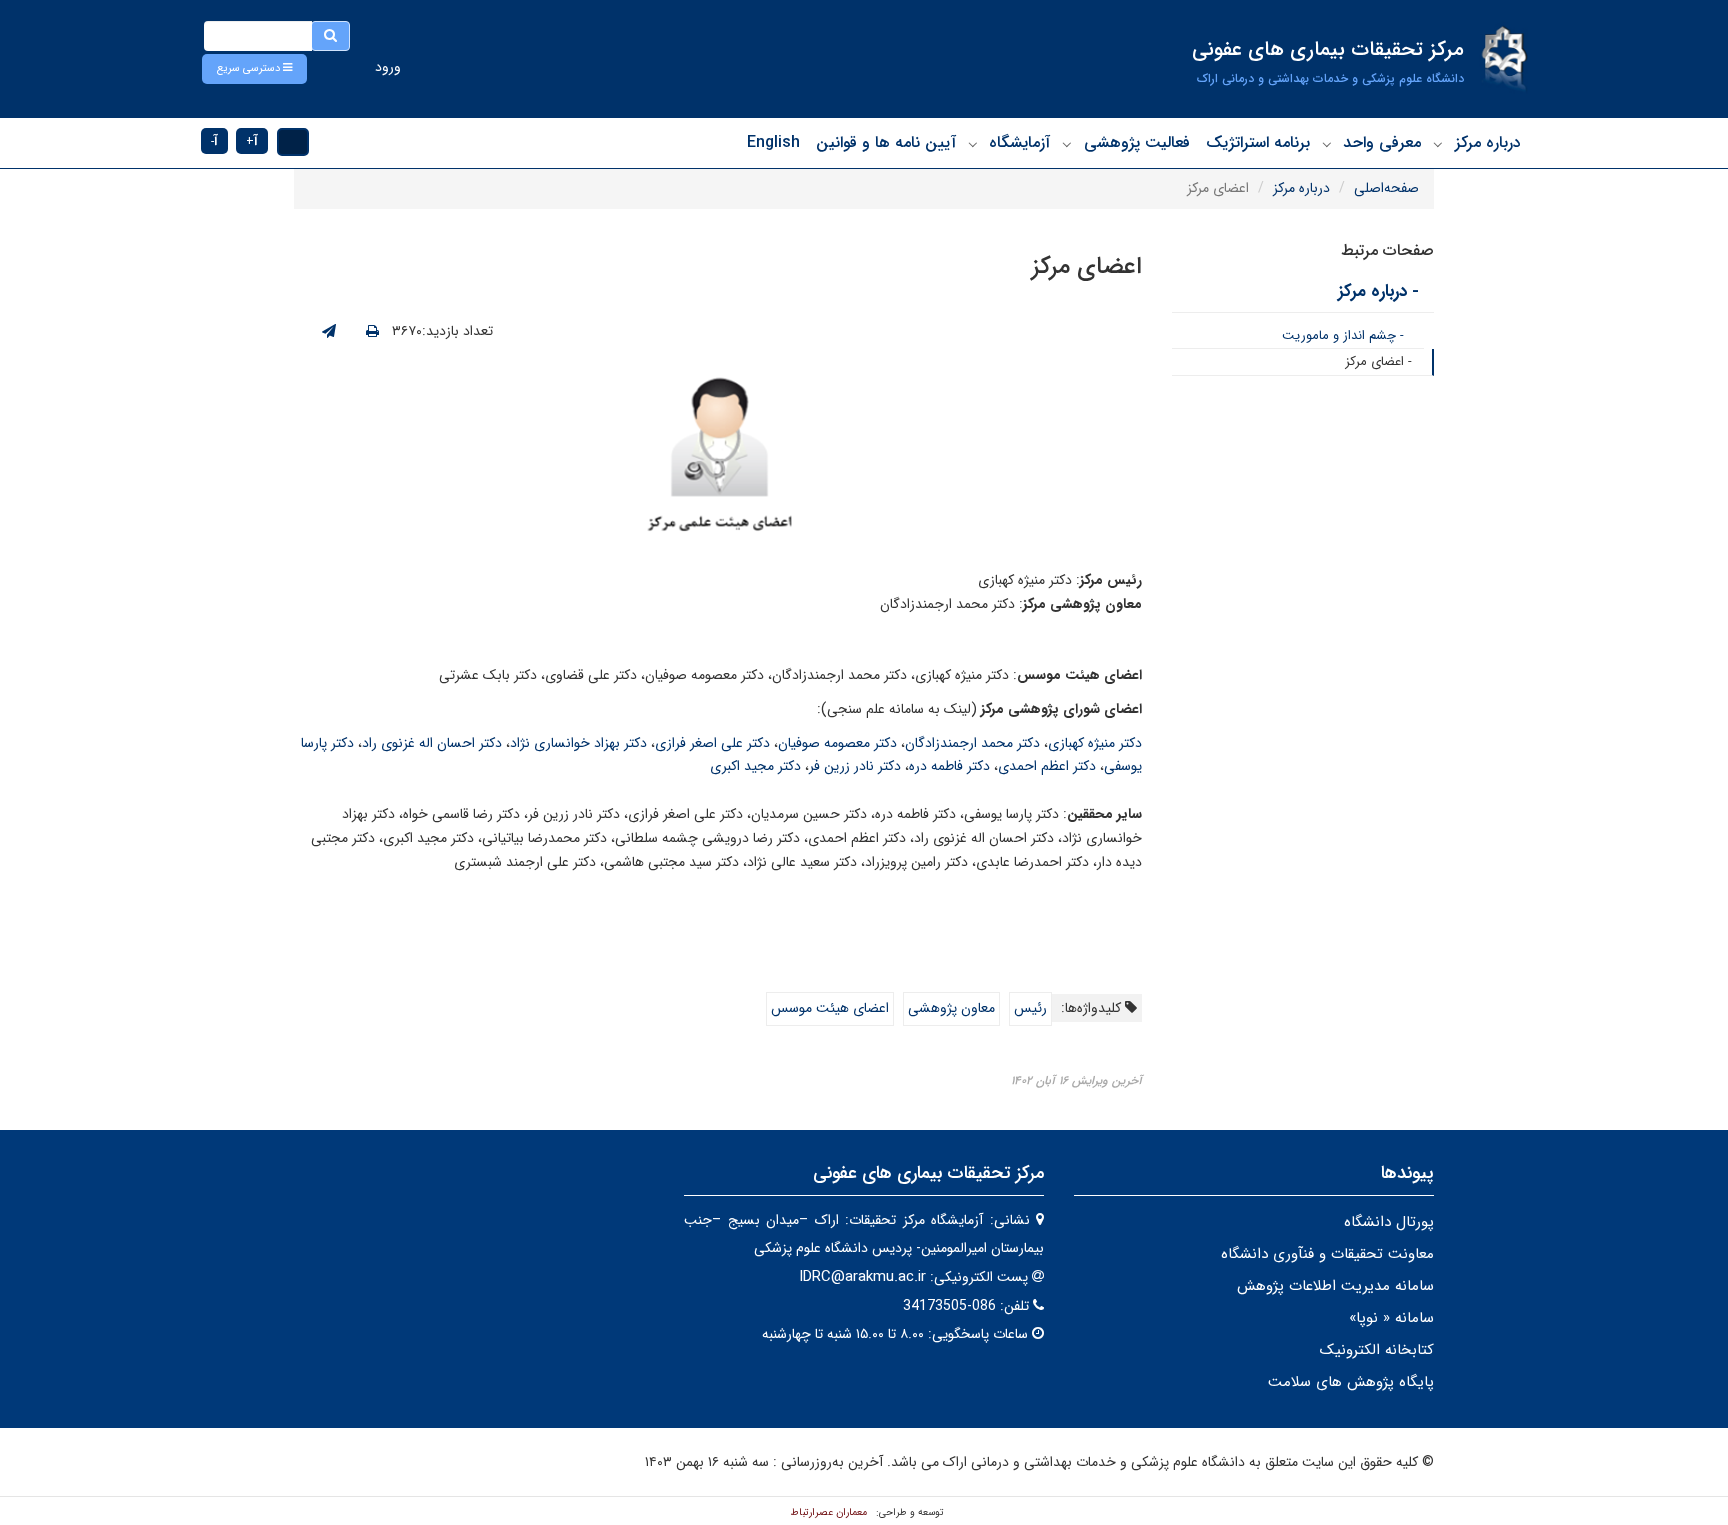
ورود (388, 67)
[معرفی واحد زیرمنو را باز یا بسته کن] (1327, 144)
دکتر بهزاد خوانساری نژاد (578, 743)
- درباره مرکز (1378, 291)
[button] (254, 69)
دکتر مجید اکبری (755, 766)
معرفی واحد (1382, 142)
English (773, 142)
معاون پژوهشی (951, 1008)
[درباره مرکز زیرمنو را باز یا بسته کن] (1438, 144)
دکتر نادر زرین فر (855, 766)
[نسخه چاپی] (372, 332)
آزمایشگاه (1019, 142)
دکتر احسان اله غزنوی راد (432, 743)
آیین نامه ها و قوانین (886, 142)
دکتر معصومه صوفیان (837, 743)
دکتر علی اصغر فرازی (712, 743)
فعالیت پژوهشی (1137, 142)
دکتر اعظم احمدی (1047, 766)
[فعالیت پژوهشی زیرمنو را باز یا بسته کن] (1067, 144)
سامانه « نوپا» (1391, 1318)
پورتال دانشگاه (1389, 1222)
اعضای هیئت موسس (830, 1008)
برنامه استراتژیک (1258, 142)
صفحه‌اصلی (1386, 188)
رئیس (1030, 1008)
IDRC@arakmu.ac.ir (862, 1277)
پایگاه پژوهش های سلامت (1351, 1382)
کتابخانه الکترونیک (1377, 1350)
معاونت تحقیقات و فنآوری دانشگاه (1327, 1254)
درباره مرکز (1488, 142)
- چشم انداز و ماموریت (1343, 335)
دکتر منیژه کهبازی (1095, 743)
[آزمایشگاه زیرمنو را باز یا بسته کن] (973, 144)
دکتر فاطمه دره (949, 766)
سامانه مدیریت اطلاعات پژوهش (1335, 1286)
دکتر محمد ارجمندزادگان (972, 743)
